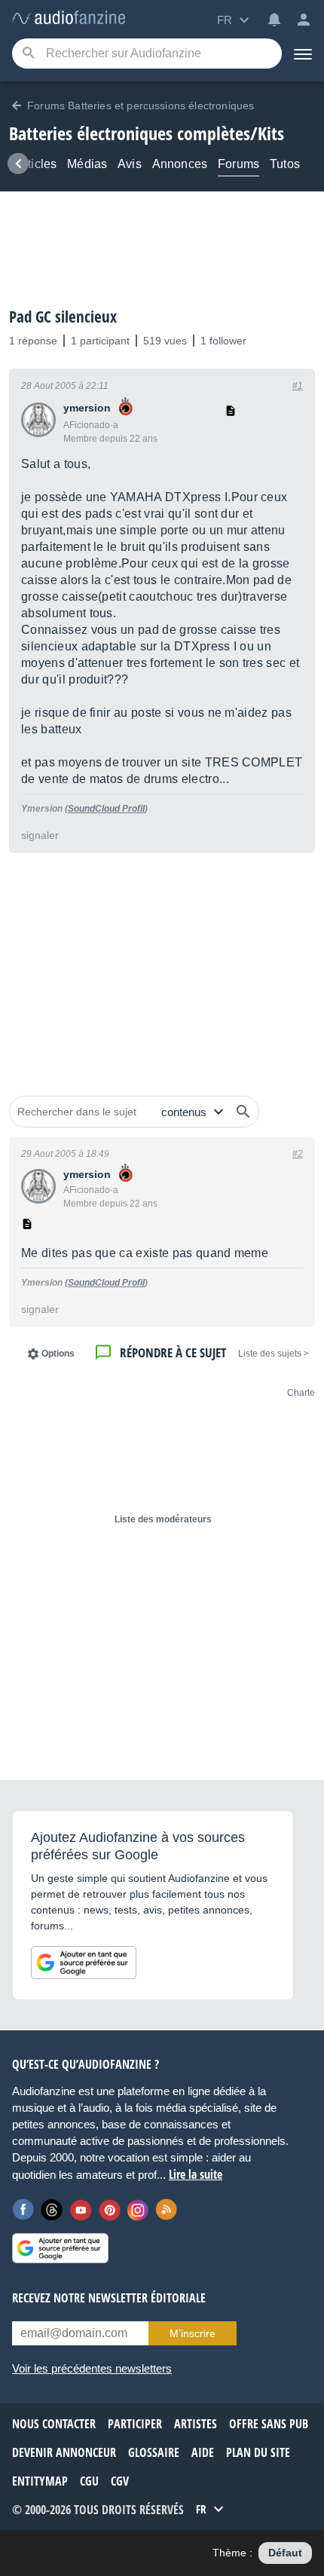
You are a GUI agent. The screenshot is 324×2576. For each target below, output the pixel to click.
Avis (130, 164)
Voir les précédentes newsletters (92, 2368)
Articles (36, 164)
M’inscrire (193, 2333)
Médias (87, 164)
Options (58, 1354)
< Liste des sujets (274, 1354)
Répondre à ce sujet (173, 1352)
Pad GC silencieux (63, 317)
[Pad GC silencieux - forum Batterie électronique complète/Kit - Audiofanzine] (69, 18)
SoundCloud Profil (106, 809)
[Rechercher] (243, 1112)
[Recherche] (28, 54)
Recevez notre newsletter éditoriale (109, 2298)
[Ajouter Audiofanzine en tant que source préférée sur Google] (84, 1963)
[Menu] (303, 54)
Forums (238, 164)
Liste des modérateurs (163, 1519)
